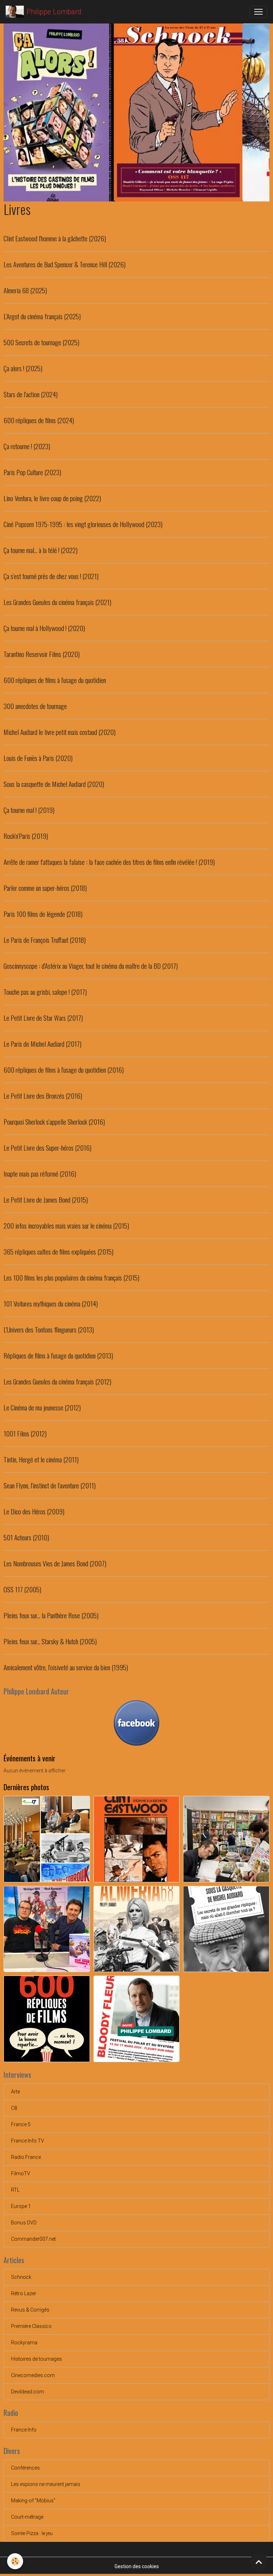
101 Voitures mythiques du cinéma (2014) (51, 1303)
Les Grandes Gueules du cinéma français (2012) (57, 1381)
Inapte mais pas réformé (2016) (40, 1174)
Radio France (26, 2157)
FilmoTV (21, 2173)
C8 (14, 2108)
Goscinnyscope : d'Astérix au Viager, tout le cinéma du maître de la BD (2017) (91, 966)
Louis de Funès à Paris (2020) (38, 758)
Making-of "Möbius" (33, 2501)
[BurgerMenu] (258, 12)
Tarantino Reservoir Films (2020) (42, 654)
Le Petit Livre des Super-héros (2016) (47, 1148)
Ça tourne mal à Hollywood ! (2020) (44, 628)
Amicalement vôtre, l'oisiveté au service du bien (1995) (66, 1667)
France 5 (21, 2124)
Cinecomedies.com (33, 2375)
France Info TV (28, 2141)
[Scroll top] (259, 2562)
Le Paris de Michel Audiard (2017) (42, 1044)
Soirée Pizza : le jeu (32, 2533)
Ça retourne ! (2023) (27, 446)
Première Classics (31, 2326)
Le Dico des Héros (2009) (34, 1511)
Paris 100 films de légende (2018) (43, 914)
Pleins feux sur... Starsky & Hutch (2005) (50, 1641)
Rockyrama (24, 2343)
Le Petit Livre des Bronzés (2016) (43, 1096)
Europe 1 (21, 2206)
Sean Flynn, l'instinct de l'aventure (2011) (50, 1485)
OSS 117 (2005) (22, 1589)
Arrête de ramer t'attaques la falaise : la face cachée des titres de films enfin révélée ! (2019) (109, 862)
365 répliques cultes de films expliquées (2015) (58, 1252)
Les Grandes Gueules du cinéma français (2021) (57, 602)
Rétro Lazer (24, 2293)
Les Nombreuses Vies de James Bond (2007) (55, 1563)
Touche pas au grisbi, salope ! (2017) (45, 992)
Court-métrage (27, 2517)
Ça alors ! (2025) (23, 368)
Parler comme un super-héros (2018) (45, 888)
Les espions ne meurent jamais (46, 2484)
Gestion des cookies (137, 2566)
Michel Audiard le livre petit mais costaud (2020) (60, 732)
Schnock (21, 2277)
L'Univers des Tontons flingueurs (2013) (49, 1329)
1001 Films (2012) (25, 1433)
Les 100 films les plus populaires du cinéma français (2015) (71, 1278)
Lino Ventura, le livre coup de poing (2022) (52, 498)
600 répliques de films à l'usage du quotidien (55, 680)
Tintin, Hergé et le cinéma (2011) (41, 1459)
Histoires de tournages (36, 2359)
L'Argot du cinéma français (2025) (42, 316)
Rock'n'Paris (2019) (26, 836)
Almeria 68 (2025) (25, 290)
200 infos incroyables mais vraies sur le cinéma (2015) (66, 1226)
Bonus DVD (24, 2223)
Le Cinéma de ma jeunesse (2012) (42, 1407)
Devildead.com (28, 2392)
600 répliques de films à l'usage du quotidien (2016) (64, 1070)
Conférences (25, 2468)
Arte (15, 2092)
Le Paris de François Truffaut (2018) (45, 940)
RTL (15, 2190)
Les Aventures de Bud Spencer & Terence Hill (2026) (65, 264)
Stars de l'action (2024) (31, 394)
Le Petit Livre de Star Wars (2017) (43, 1018)
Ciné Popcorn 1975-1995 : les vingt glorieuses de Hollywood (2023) (83, 524)
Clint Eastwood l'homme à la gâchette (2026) (55, 238)
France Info (24, 2430)
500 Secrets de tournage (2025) (41, 342)
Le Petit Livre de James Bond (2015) (46, 1200)
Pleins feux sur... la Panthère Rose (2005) (51, 1615)
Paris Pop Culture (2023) (32, 472)
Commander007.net (33, 2239)
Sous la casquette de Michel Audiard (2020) (54, 784)
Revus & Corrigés (30, 2310)
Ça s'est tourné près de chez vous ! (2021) (51, 576)
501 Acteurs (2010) (26, 1537)
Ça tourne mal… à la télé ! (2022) (41, 550)
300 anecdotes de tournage (35, 706)
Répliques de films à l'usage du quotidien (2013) (58, 1355)
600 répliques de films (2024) (39, 420)
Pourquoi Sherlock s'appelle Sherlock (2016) (54, 1122)
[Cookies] (15, 2561)
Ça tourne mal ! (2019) (29, 810)
